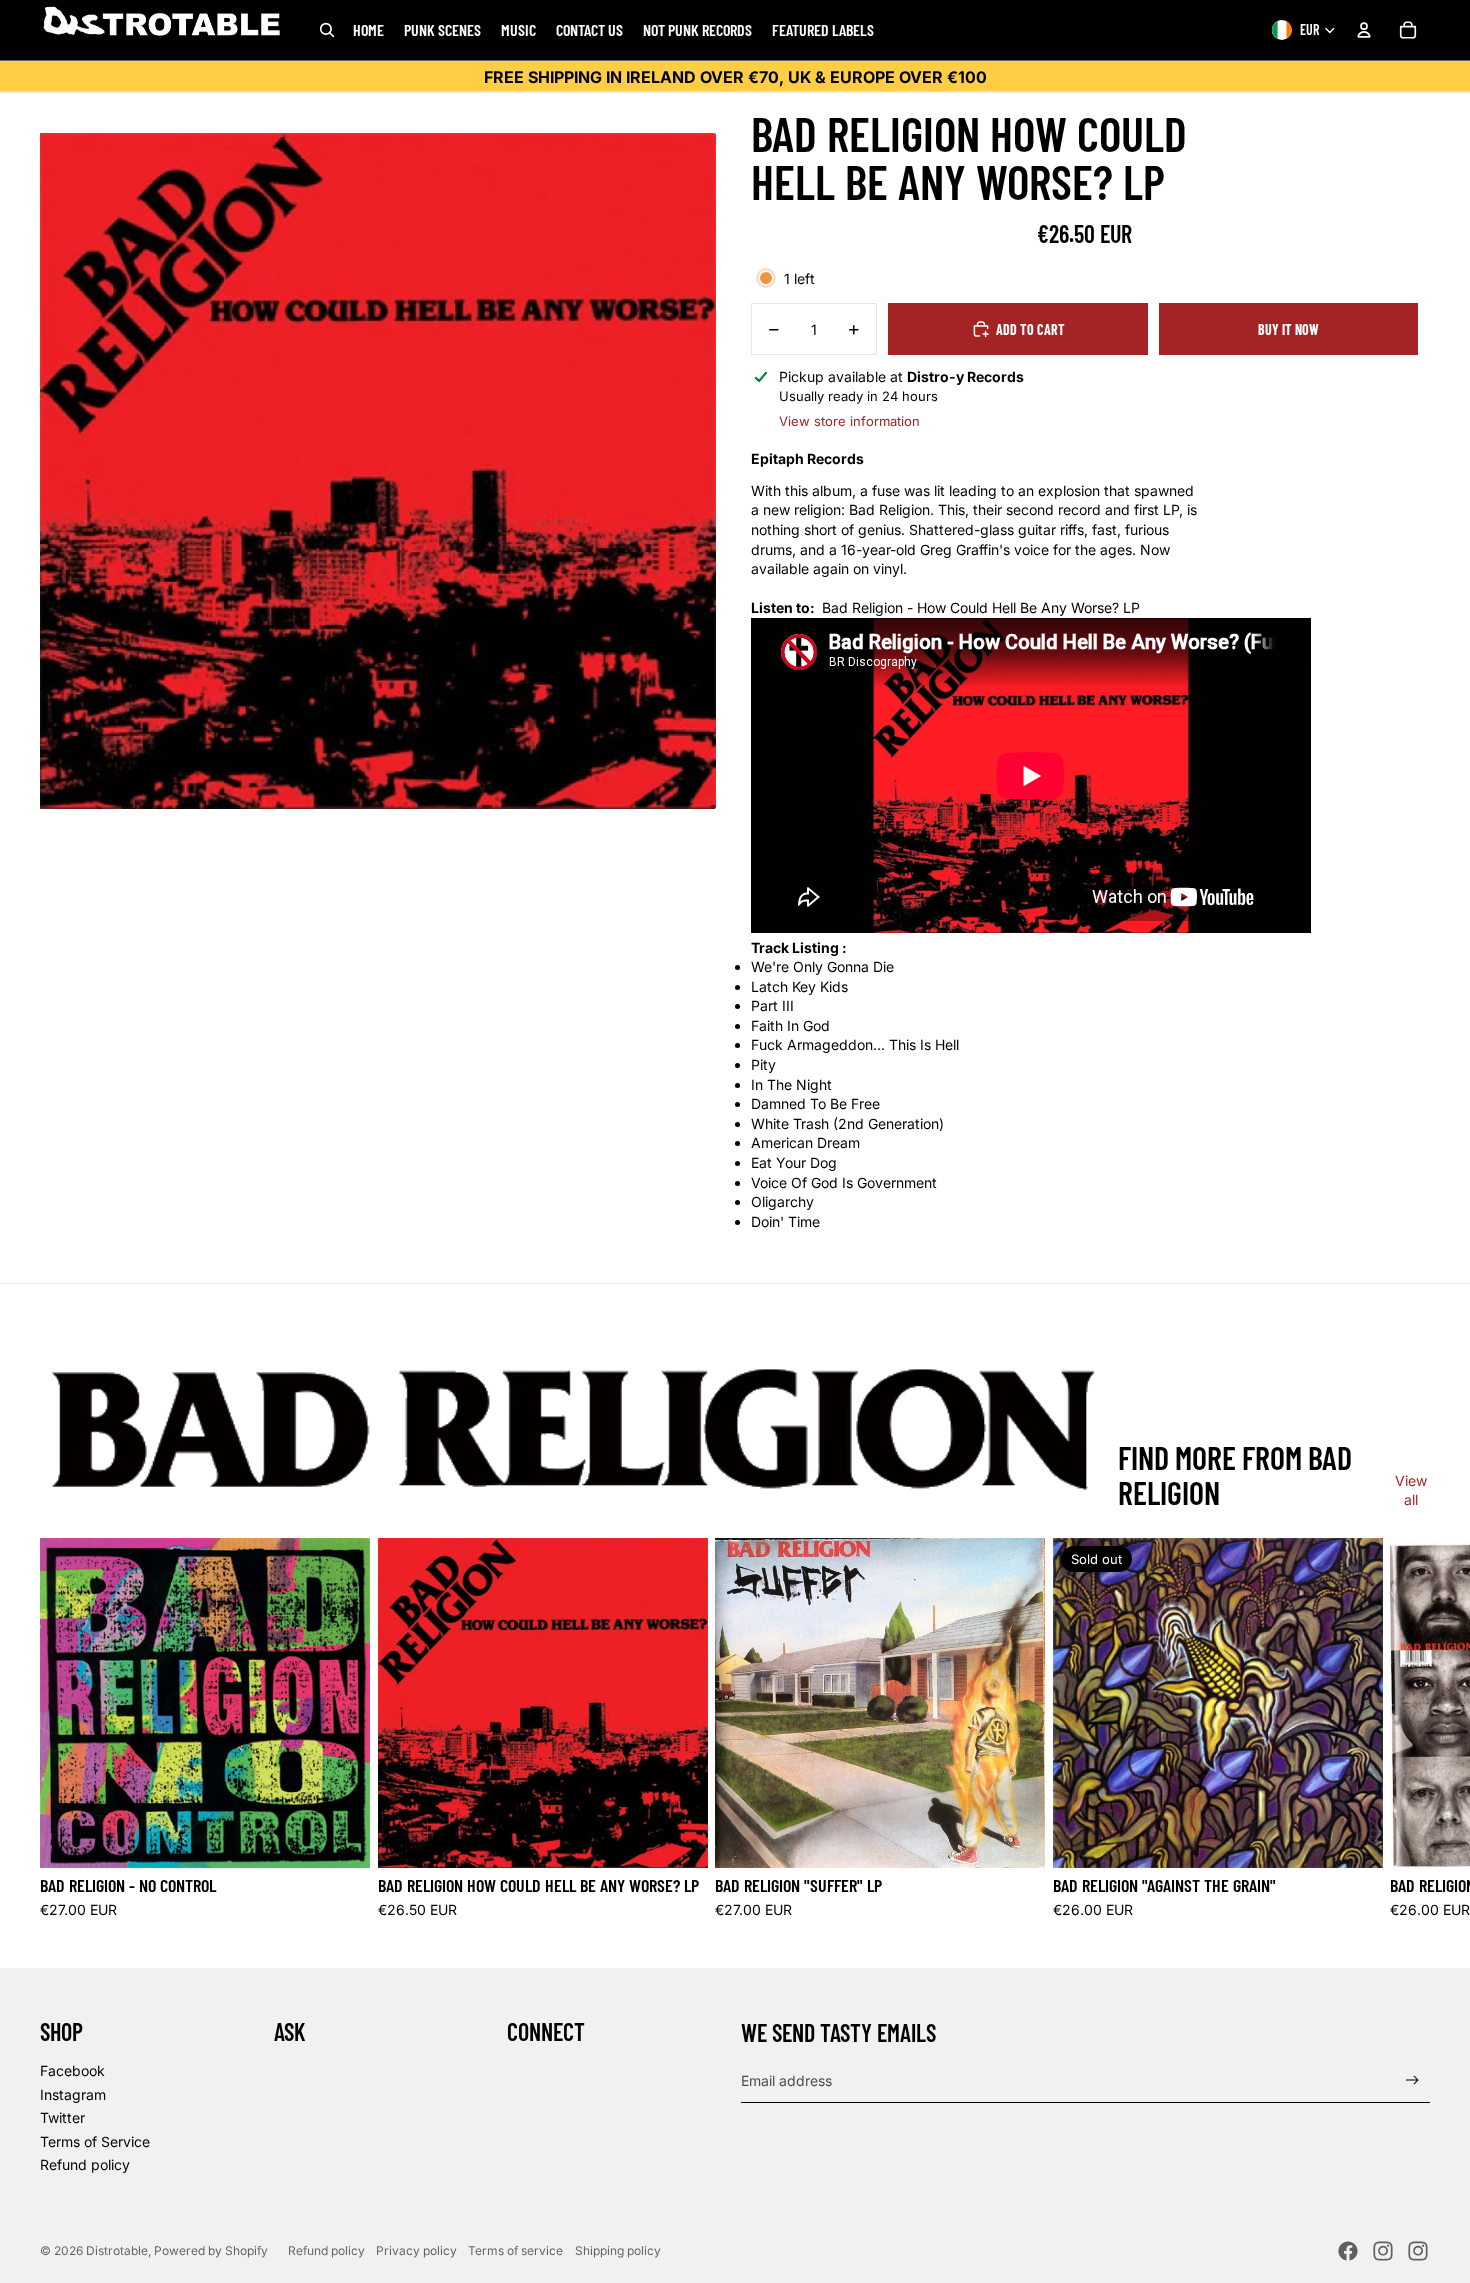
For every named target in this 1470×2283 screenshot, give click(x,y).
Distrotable (117, 2250)
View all (1411, 1490)
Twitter (62, 2117)
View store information (849, 421)
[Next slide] (1408, 1729)
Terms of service (515, 2250)
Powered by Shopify (211, 2250)
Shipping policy (618, 2250)
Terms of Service (95, 2141)
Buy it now (1288, 329)
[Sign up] (1412, 2080)
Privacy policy (416, 2250)
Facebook (72, 2070)
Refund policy (85, 2164)
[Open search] (327, 30)
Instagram (73, 2094)
